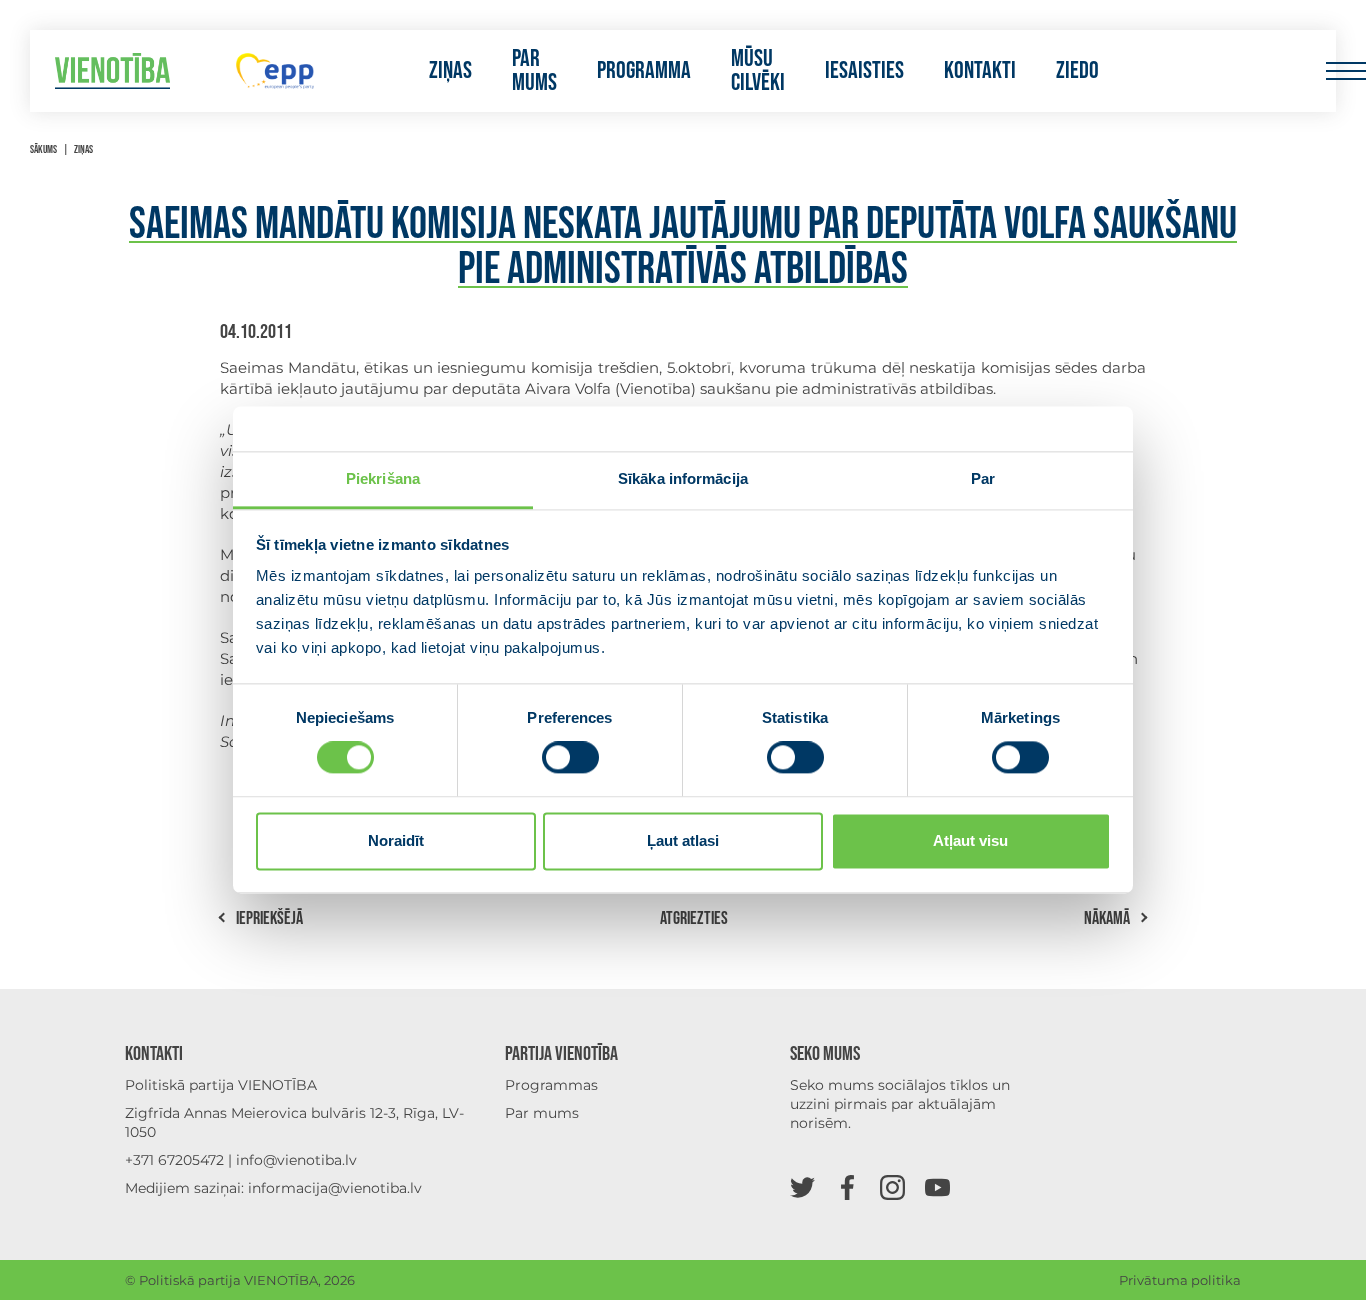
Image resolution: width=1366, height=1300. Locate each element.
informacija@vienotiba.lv (335, 1188)
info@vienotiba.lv (296, 1160)
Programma (644, 71)
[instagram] (892, 1186)
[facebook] (847, 1186)
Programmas (551, 1085)
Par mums (534, 71)
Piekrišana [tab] (383, 478)
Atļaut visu (970, 840)
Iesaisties (864, 71)
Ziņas (450, 71)
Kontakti (980, 71)
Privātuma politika (1180, 1280)
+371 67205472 (174, 1160)
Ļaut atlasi (683, 840)
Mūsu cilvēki (758, 71)
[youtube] (937, 1186)
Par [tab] (983, 478)
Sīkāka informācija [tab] (683, 478)
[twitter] (802, 1186)
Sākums (43, 149)
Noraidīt (396, 840)
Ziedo (1077, 71)
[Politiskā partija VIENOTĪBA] (112, 71)
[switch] (570, 758)
